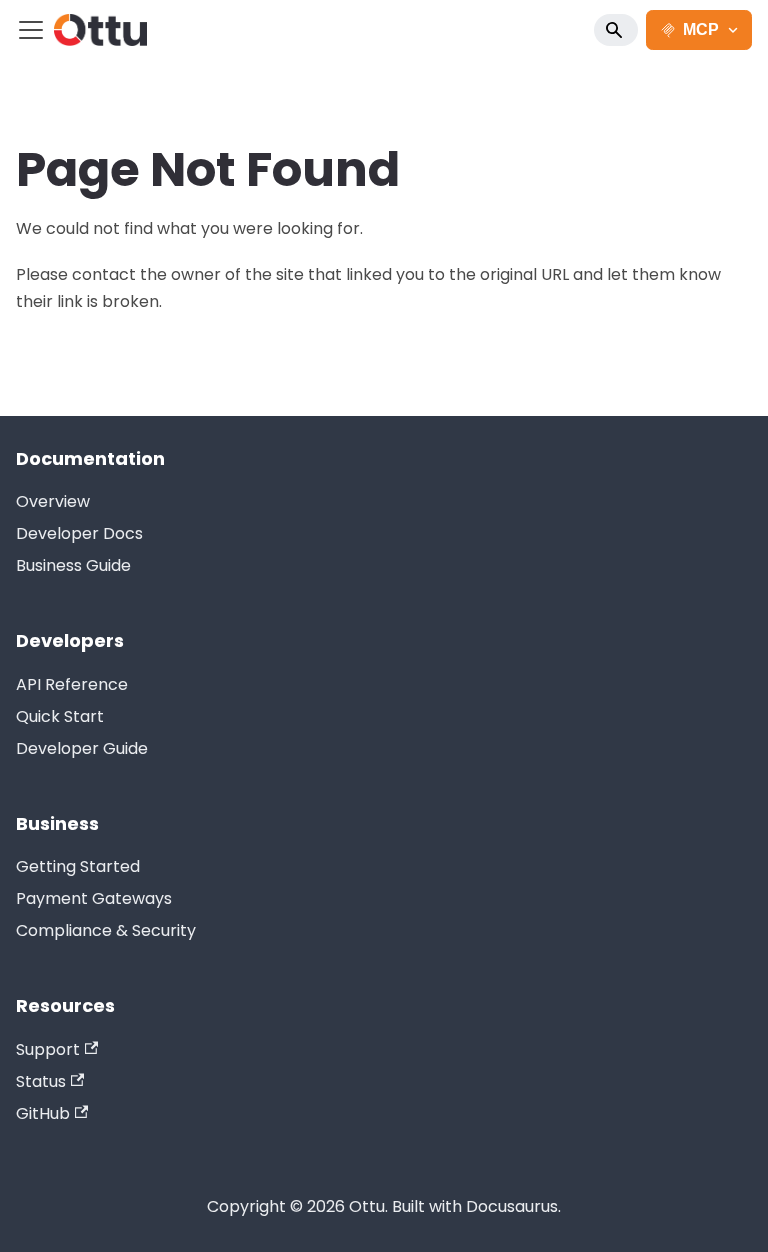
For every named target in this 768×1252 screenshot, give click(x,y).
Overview (53, 501)
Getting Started (78, 866)
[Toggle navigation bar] (31, 30)
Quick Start (60, 716)
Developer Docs (79, 533)
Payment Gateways (94, 898)
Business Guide (73, 565)
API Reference (72, 684)
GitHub (43, 1113)
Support (48, 1049)
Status (41, 1081)
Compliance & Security (106, 930)
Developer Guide (82, 748)
